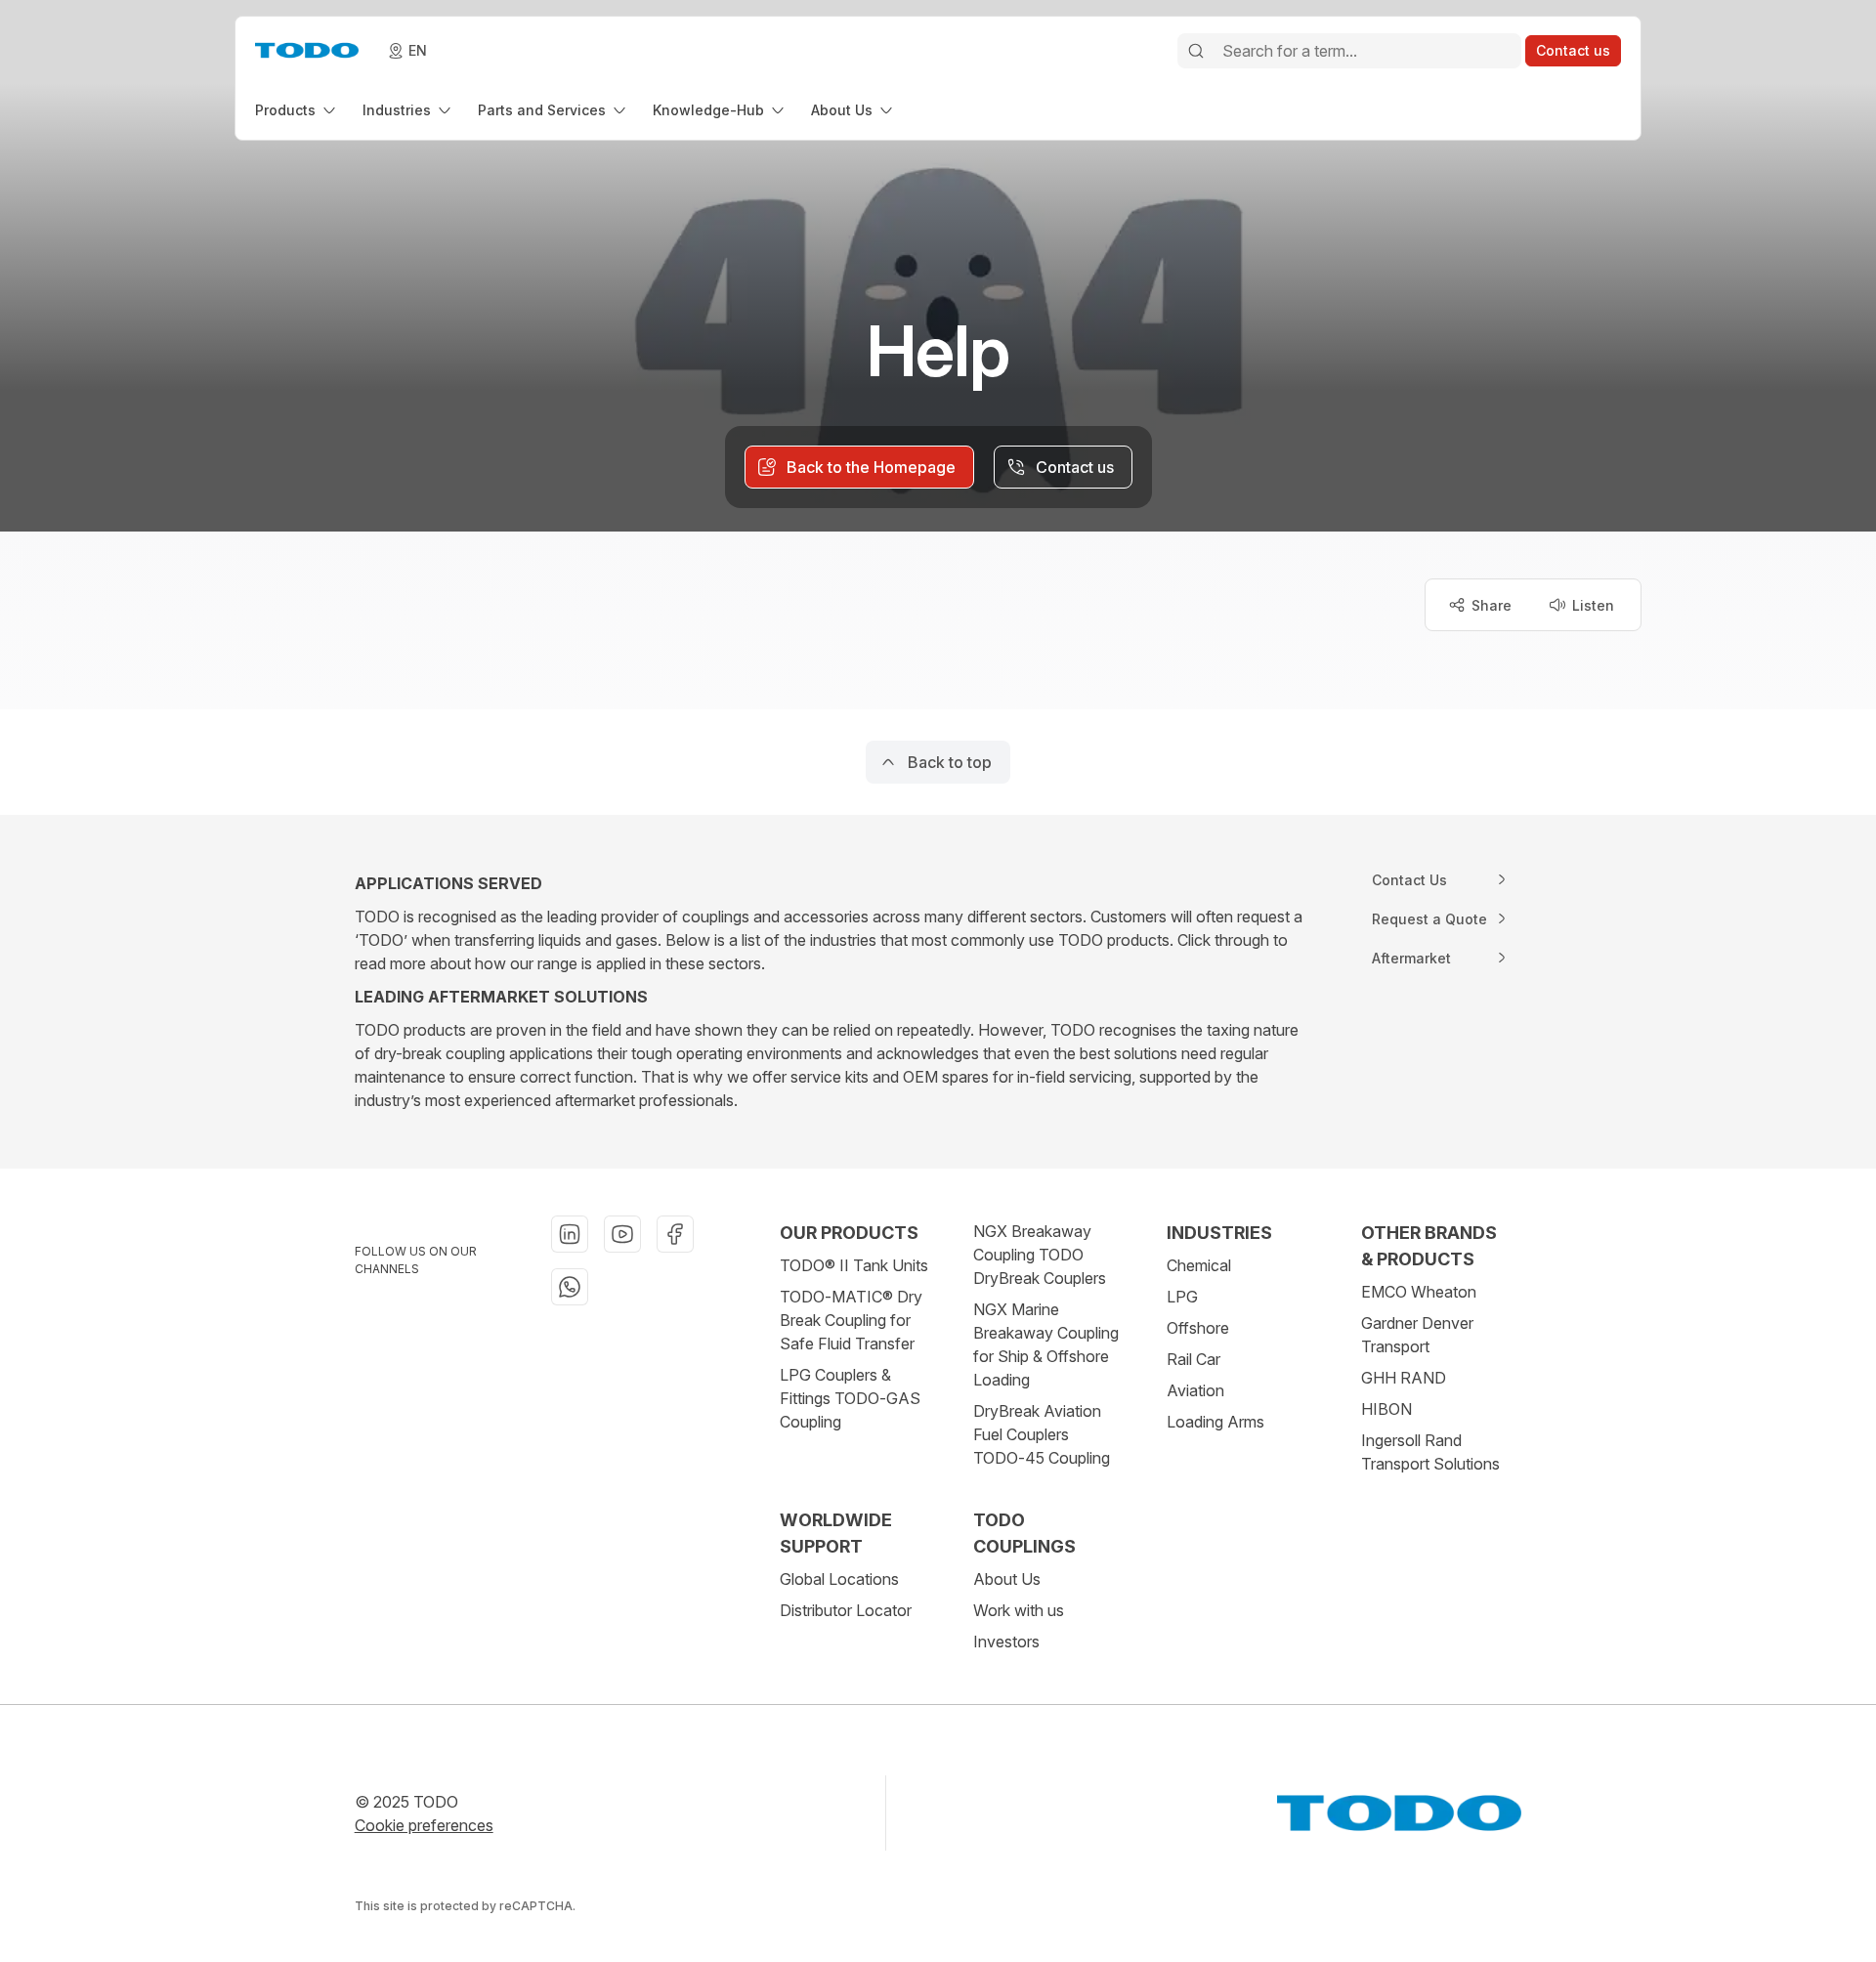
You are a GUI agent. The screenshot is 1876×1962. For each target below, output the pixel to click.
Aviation (1195, 1390)
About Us (1007, 1579)
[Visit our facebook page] (675, 1234)
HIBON (1386, 1409)
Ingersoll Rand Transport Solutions (1430, 1452)
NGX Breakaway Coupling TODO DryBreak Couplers (1040, 1255)
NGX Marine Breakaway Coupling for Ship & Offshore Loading (1046, 1344)
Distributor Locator (846, 1610)
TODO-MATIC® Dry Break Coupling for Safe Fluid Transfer (851, 1320)
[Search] (1196, 51)
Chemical (1199, 1265)
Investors (1006, 1642)
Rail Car (1194, 1359)
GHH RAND (1404, 1378)
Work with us (1019, 1610)
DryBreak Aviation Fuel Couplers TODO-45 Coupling (1042, 1434)
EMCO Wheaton (1419, 1292)
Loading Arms (1215, 1422)
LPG (1182, 1297)
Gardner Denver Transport (1417, 1335)
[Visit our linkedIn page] (570, 1234)
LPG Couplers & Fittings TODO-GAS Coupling (850, 1398)
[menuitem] (297, 110)
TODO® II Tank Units (854, 1265)
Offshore (1198, 1328)
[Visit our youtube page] (622, 1234)
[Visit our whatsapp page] (570, 1287)
